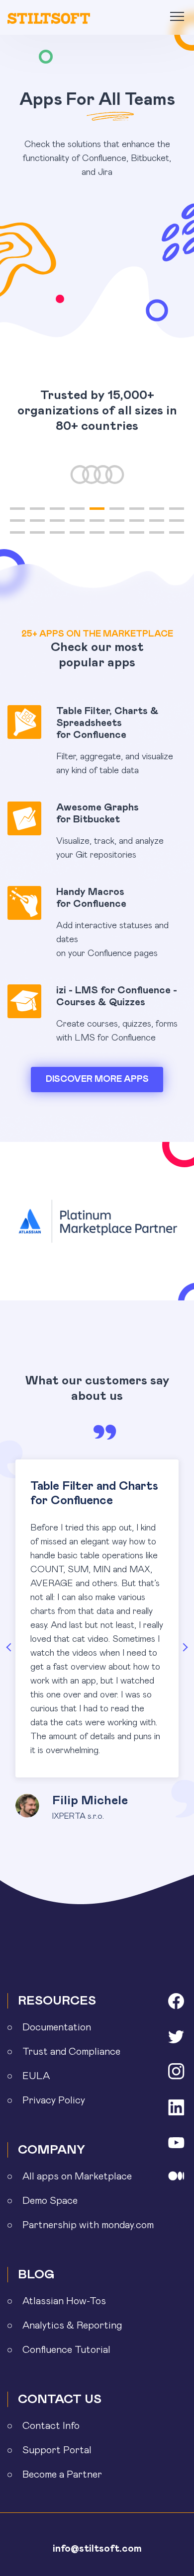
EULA (36, 2076)
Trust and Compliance (71, 2052)
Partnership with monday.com (88, 2225)
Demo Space (50, 2201)
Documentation (57, 2027)
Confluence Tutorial (66, 2350)
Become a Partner (62, 2475)
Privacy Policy (54, 2100)
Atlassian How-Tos (64, 2301)
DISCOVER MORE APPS (97, 1079)
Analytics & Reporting (72, 2326)
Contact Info (51, 2426)
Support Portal (57, 2450)
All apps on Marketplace (77, 2176)
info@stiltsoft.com (97, 2549)
